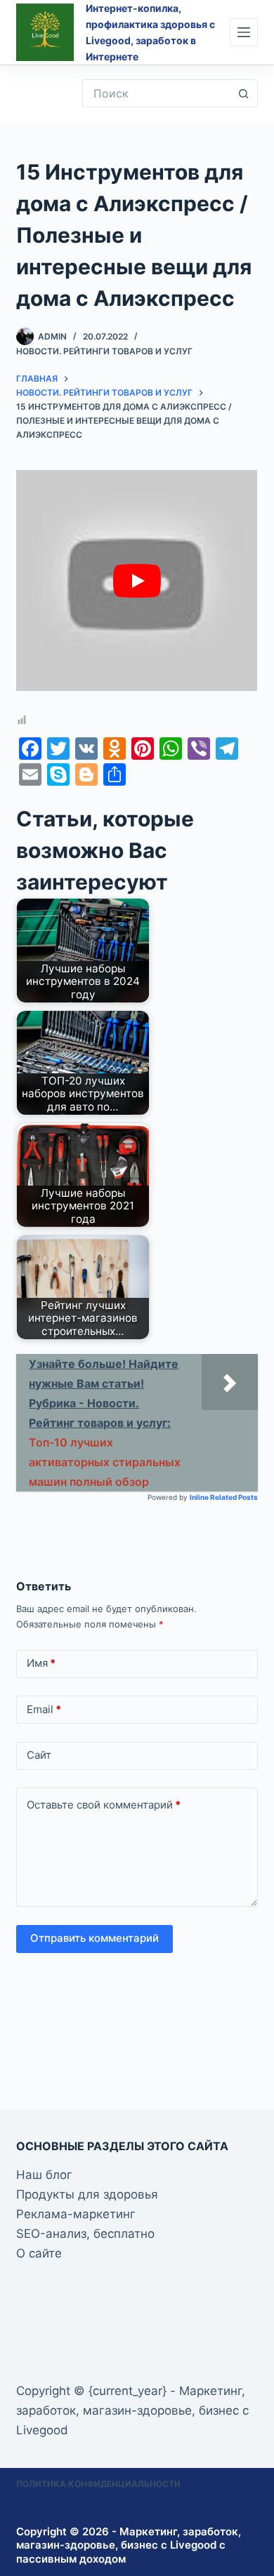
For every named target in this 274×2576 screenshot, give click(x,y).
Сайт (39, 1755)
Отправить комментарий (94, 1938)
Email (44, 1709)
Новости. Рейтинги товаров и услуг (104, 351)
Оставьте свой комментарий (104, 1805)
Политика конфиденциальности (98, 2484)
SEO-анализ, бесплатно (85, 2234)
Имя (41, 1663)
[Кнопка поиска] (244, 93)
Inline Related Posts (224, 1497)
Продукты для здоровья (87, 2194)
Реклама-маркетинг (76, 2214)
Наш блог (44, 2175)
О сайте (39, 2253)
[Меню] (244, 32)
